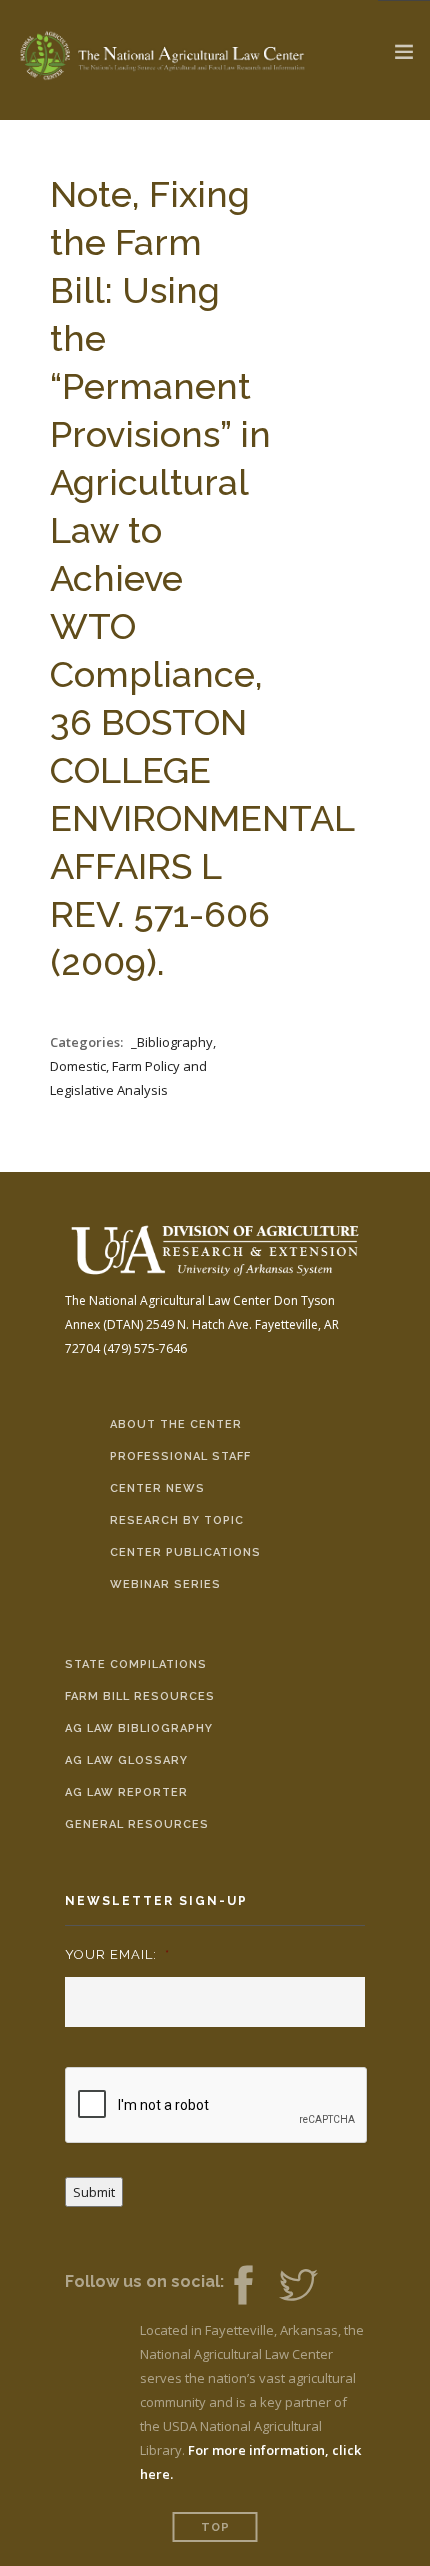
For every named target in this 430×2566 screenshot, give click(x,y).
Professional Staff (180, 1456)
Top (215, 2527)
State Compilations (136, 1664)
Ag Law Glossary (126, 1760)
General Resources (137, 1824)
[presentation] (217, 2106)
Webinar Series (165, 1584)
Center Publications (185, 1552)
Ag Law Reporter (126, 1792)
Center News (157, 1488)
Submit (94, 2192)
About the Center (176, 1424)
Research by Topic (177, 1520)
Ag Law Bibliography (139, 1728)
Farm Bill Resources (140, 1696)
